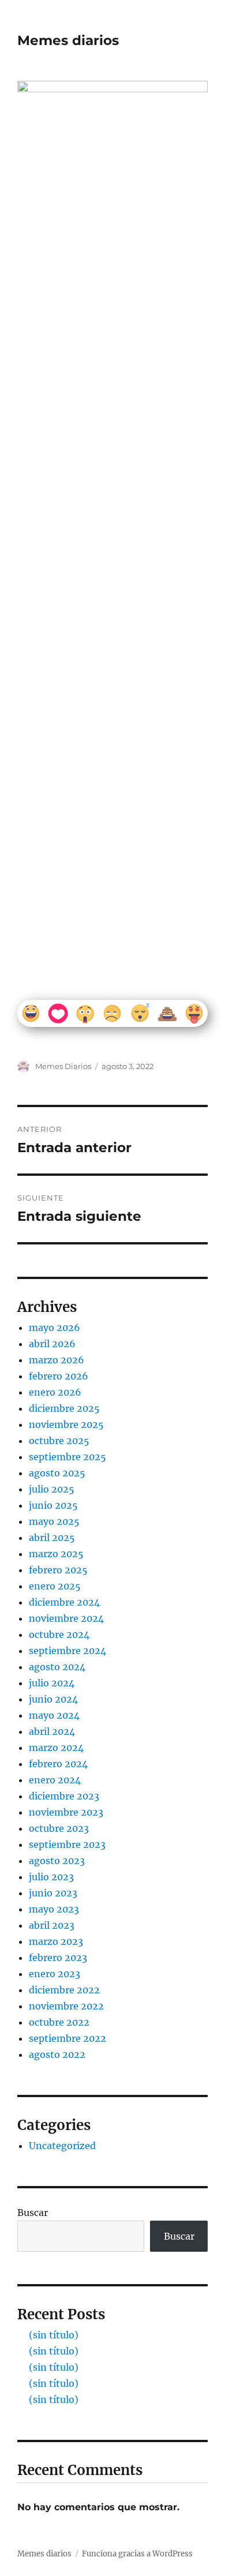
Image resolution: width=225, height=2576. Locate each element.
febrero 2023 (58, 1958)
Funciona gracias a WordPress (137, 2554)
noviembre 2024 (66, 1618)
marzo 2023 (56, 1941)
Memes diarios (68, 40)
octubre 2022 (59, 2022)
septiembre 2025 (67, 1457)
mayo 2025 (54, 1521)
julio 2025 (52, 1489)
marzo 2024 (56, 1748)
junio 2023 (53, 1893)
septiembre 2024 (67, 1651)
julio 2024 (52, 1683)
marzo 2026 (57, 1360)
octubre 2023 (59, 1828)
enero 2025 (55, 1586)
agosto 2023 (57, 1861)
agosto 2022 (57, 2054)
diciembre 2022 (64, 1990)
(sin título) (54, 2335)
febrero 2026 (59, 1376)
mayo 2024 (54, 1715)
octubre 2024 (59, 1634)
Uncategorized (62, 2146)
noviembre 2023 (66, 1812)
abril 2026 (52, 1344)
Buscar (33, 2213)
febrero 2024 (58, 1764)
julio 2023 (51, 1877)
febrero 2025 (58, 1570)
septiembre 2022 (67, 2038)
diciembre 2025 (64, 1408)
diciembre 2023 (64, 1796)
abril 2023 (52, 1925)
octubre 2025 (59, 1441)
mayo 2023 (54, 1909)
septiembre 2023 (67, 1844)
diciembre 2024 (64, 1602)
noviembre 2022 (66, 2006)
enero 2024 (55, 1780)
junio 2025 (53, 1505)
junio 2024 (53, 1699)
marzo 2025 (56, 1554)
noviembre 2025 (66, 1424)
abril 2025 (52, 1538)
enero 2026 (55, 1392)
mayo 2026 (55, 1328)
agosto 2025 (57, 1473)
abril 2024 (52, 1731)
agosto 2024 (57, 1667)
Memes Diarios (63, 1066)
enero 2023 (55, 1974)
